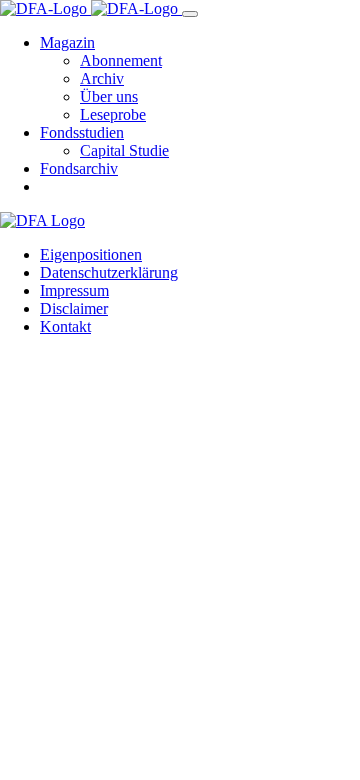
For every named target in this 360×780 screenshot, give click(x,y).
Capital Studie (124, 150)
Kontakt (65, 326)
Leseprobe (113, 114)
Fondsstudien (82, 132)
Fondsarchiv (79, 168)
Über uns (109, 96)
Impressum (74, 290)
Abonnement (121, 60)
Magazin (67, 42)
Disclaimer (74, 308)
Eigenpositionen (91, 254)
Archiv (102, 78)
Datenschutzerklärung (109, 272)
